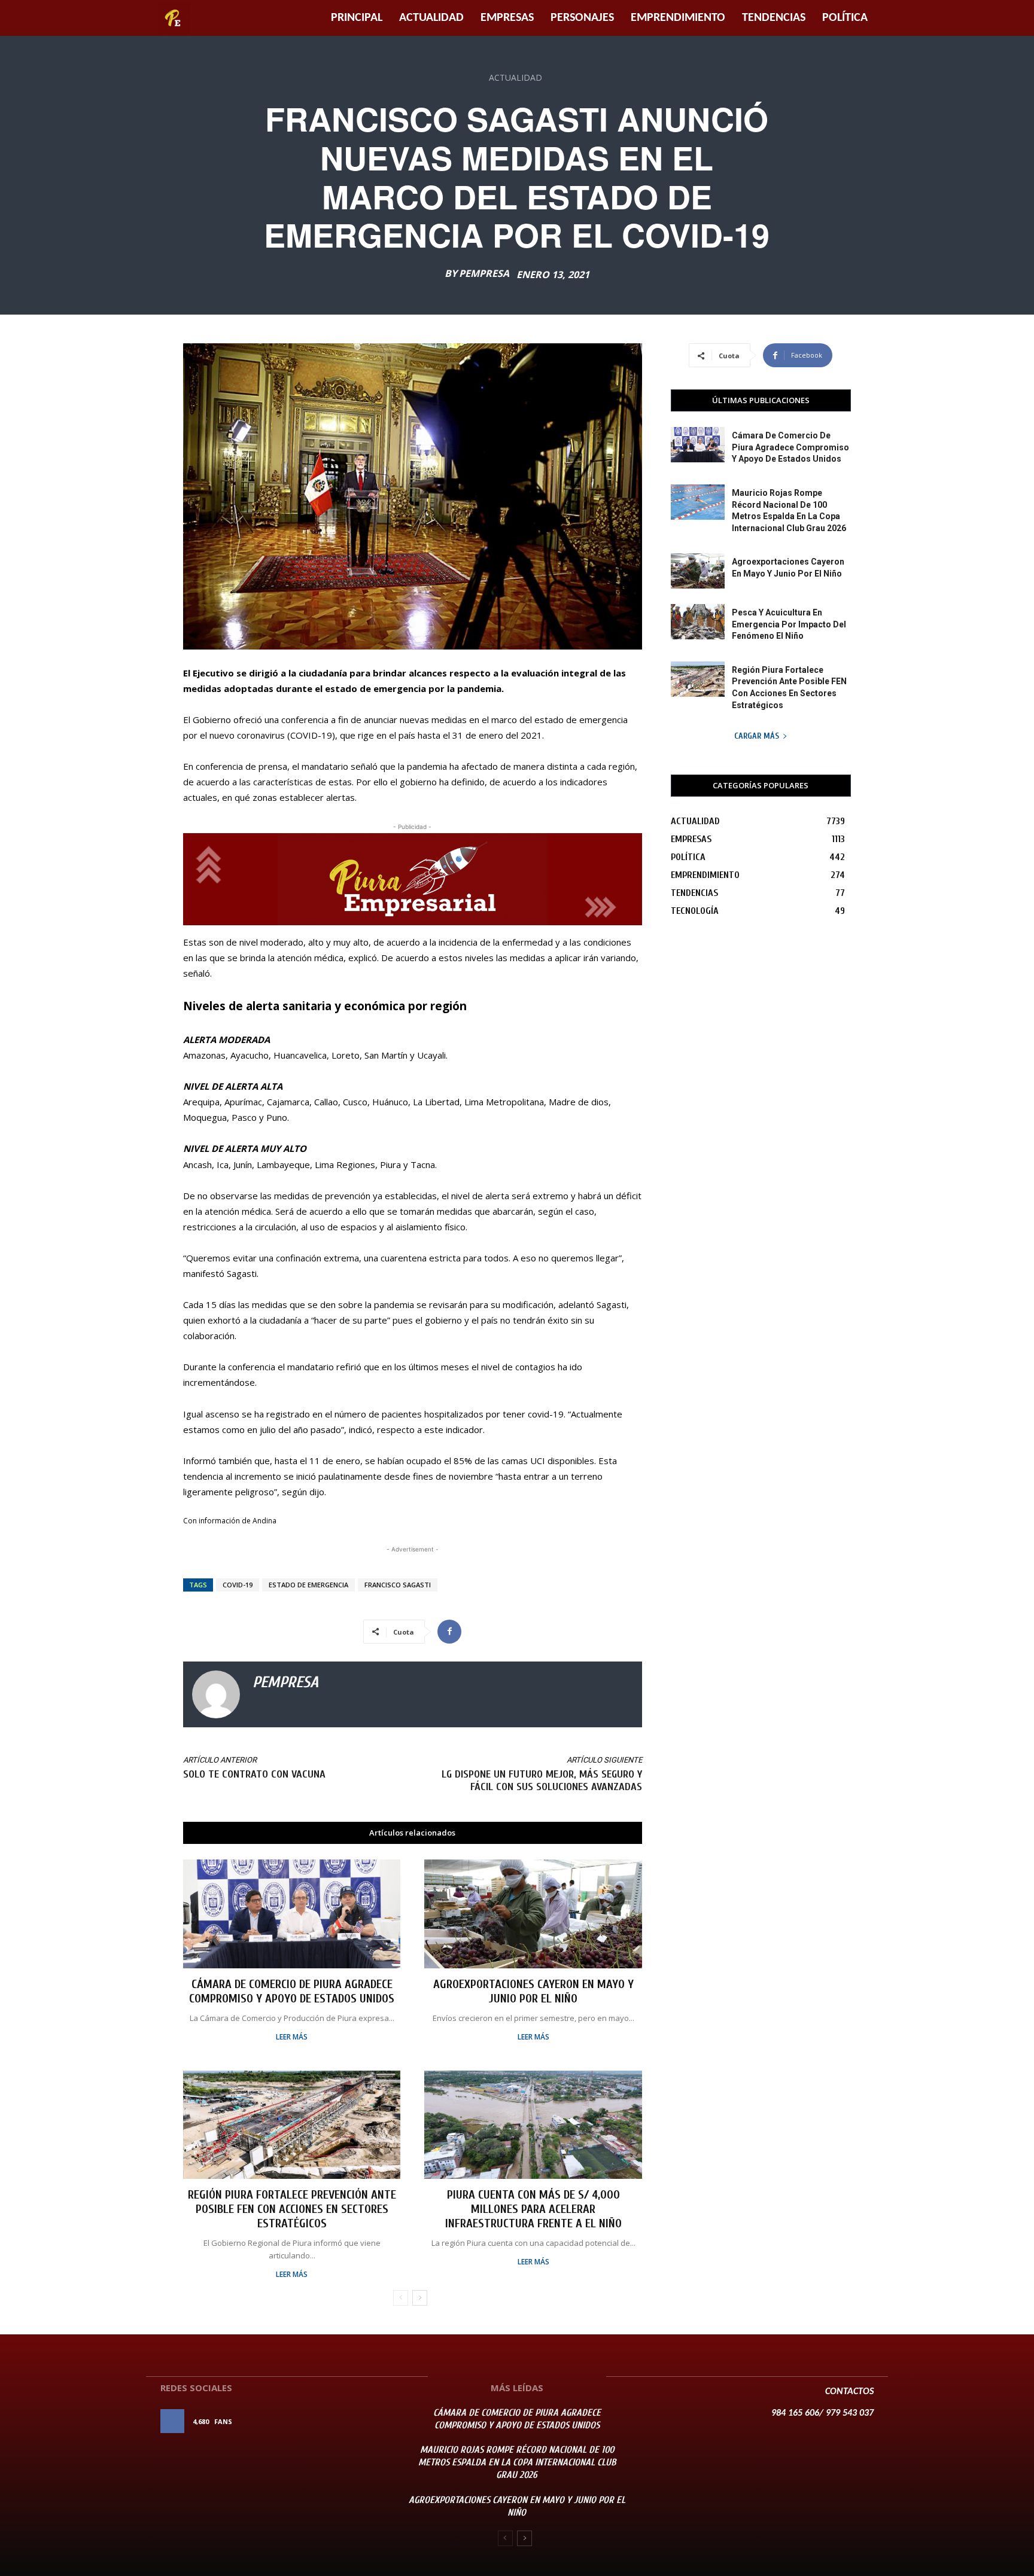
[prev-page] (401, 2298)
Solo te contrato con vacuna (254, 1774)
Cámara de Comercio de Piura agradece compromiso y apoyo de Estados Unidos (292, 1991)
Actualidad (431, 18)
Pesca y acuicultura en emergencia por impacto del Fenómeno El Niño (789, 624)
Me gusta (361, 2421)
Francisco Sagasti (398, 1585)
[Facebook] (449, 1632)
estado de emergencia (308, 1585)
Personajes (582, 18)
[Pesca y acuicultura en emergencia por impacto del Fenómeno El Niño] (698, 622)
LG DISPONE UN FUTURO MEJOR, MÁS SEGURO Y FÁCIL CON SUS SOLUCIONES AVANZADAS (542, 1781)
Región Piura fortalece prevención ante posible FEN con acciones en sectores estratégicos (292, 2209)
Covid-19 (238, 1585)
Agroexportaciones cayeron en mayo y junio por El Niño (533, 1991)
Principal (357, 18)
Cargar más (757, 736)
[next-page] (420, 2298)
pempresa (484, 273)
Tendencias (774, 18)
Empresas (507, 18)
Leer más (292, 2037)
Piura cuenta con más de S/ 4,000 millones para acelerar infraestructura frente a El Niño (533, 2209)
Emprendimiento (678, 18)
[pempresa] (216, 1694)
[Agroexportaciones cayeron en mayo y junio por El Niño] (533, 1914)
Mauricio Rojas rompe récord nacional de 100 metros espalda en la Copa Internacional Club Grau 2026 (517, 2462)
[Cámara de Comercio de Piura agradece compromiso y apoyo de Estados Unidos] (292, 1914)
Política (845, 18)
